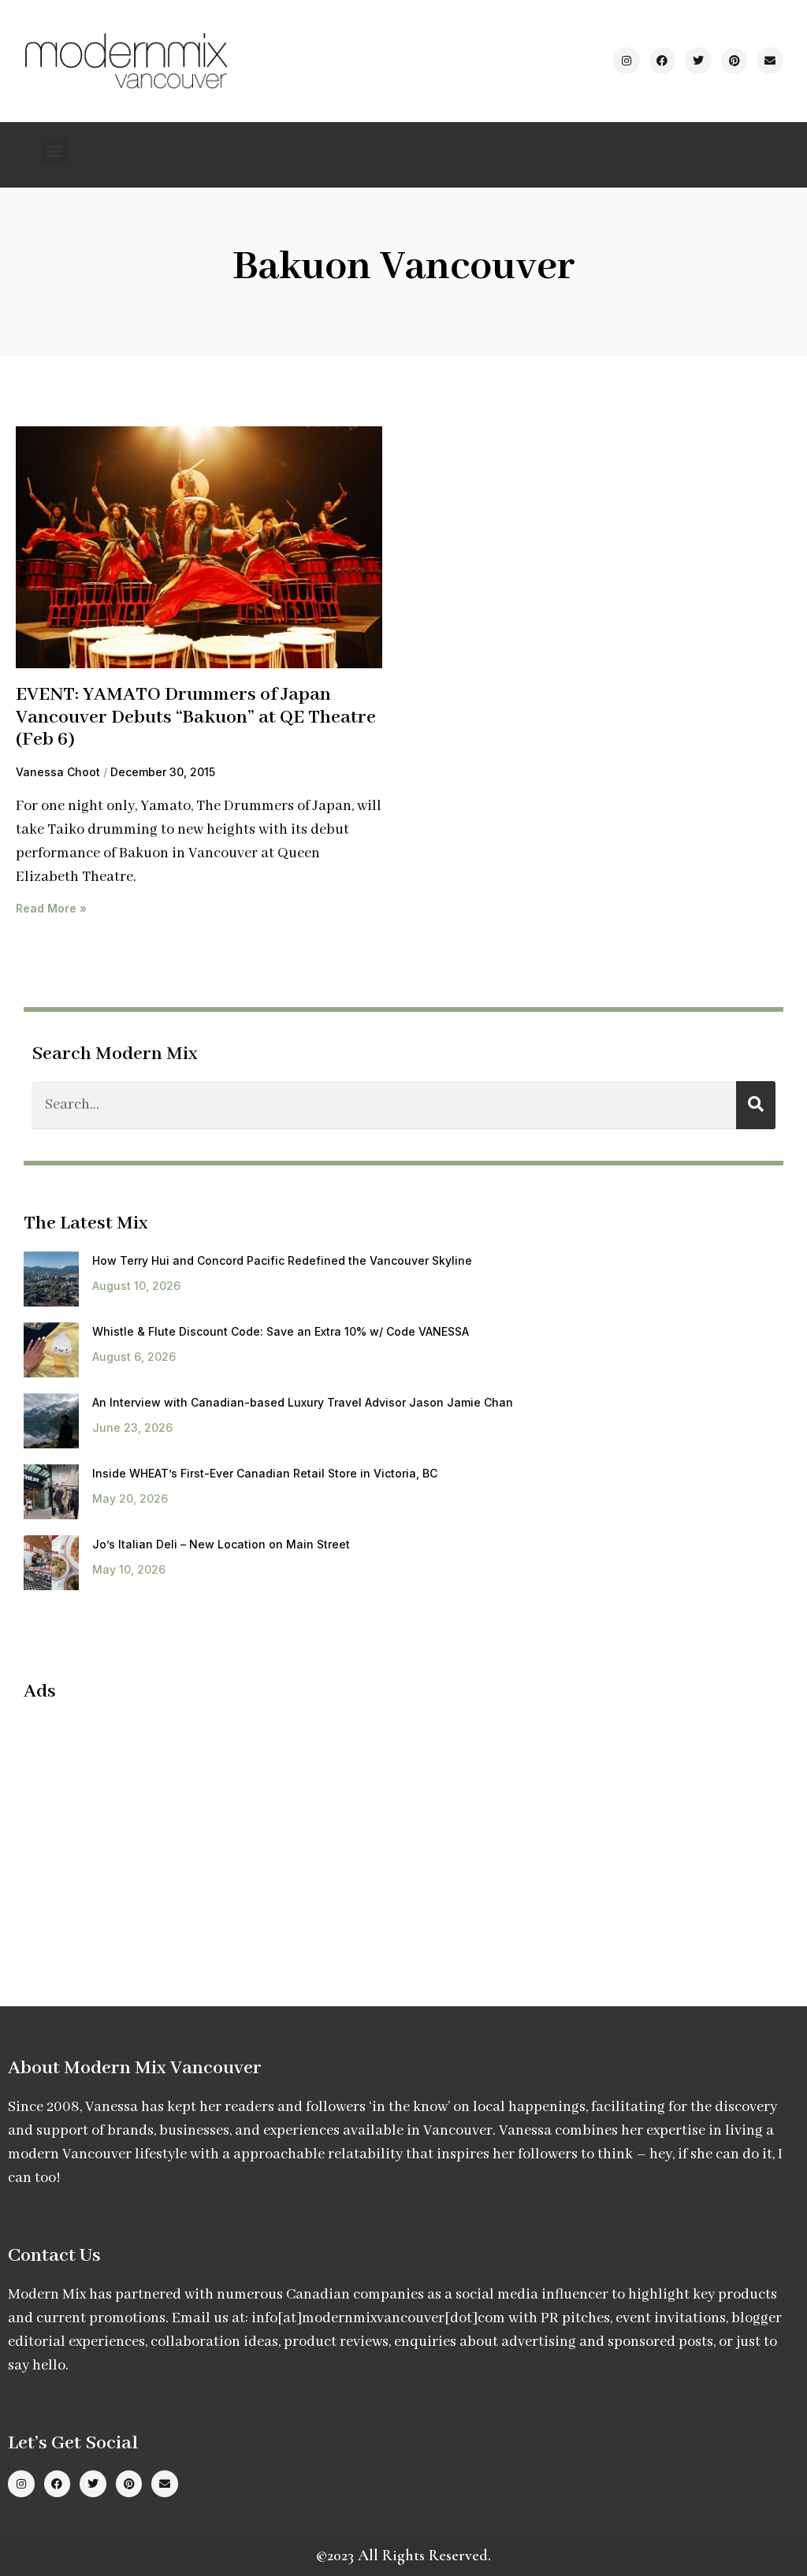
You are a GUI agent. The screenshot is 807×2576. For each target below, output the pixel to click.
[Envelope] (770, 61)
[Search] (756, 1105)
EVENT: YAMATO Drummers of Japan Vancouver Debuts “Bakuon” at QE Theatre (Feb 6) (196, 717)
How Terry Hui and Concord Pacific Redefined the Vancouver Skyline (282, 1260)
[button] (55, 151)
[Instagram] (627, 61)
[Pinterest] (734, 61)
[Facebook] (663, 61)
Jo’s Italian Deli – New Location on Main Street (221, 1544)
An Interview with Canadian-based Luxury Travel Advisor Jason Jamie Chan (303, 1402)
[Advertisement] (156, 1829)
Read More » (51, 908)
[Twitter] (698, 61)
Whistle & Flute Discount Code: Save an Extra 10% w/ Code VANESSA (281, 1331)
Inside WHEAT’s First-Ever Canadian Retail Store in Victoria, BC (265, 1473)
